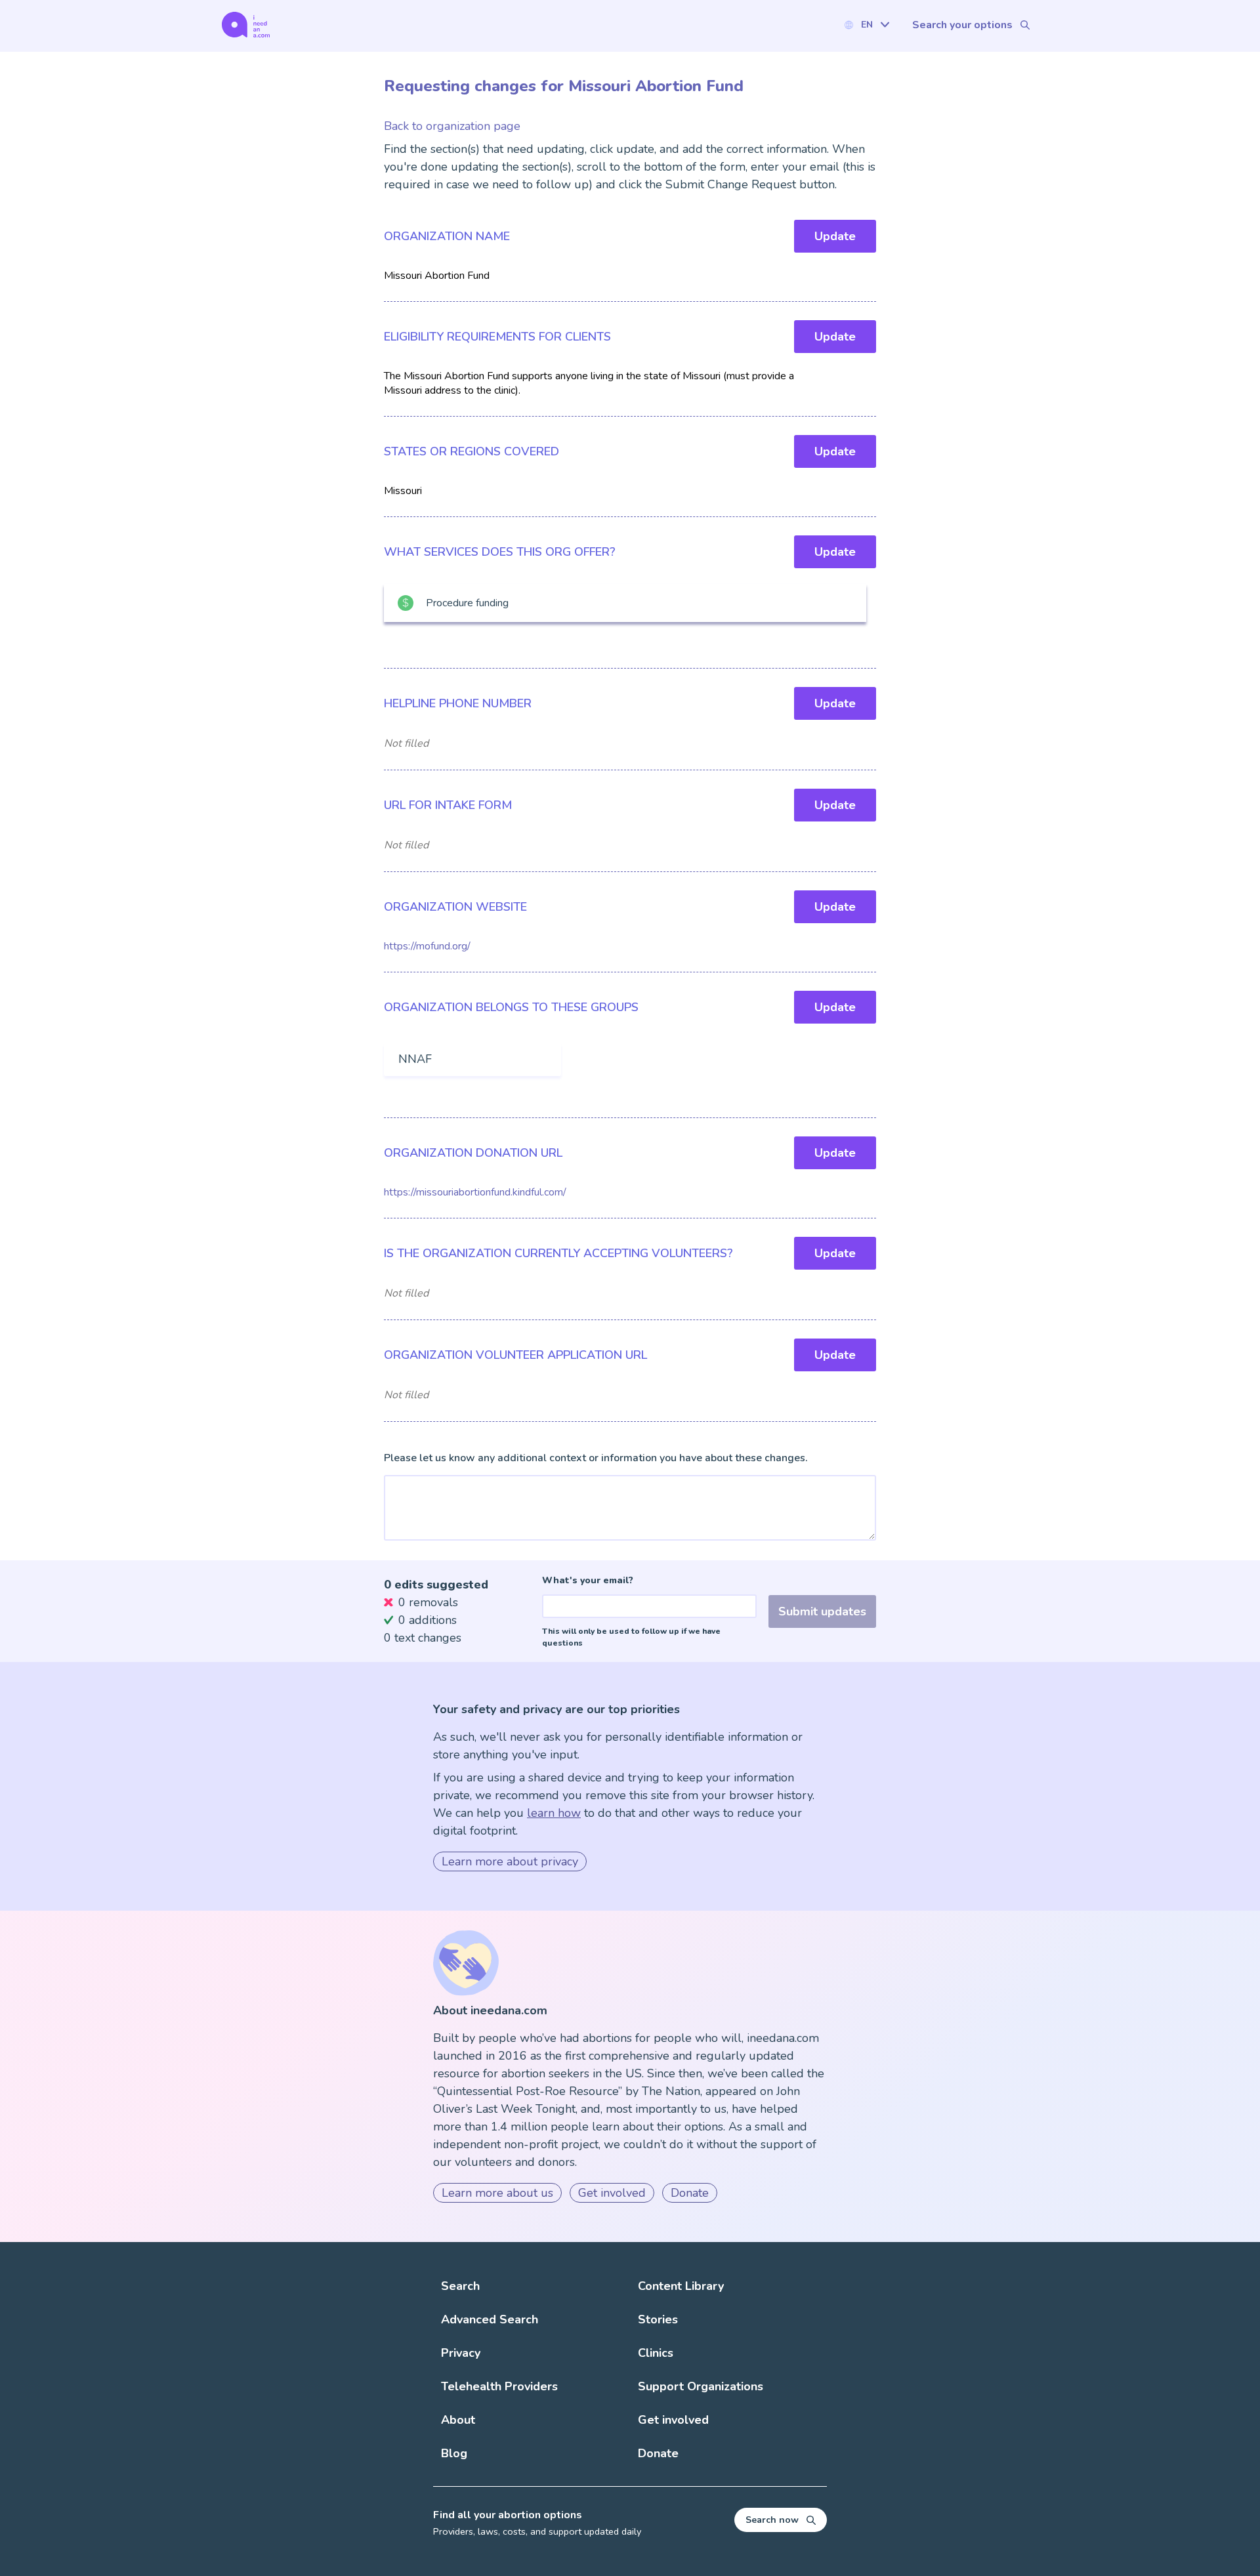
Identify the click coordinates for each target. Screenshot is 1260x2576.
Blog (454, 2453)
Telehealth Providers (499, 2386)
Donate (690, 2193)
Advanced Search (490, 2319)
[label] (866, 25)
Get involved (612, 2193)
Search (460, 2286)
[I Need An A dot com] (246, 25)
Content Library (681, 2286)
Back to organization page (452, 126)
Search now (772, 2520)
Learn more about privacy (510, 1861)
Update (835, 236)
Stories (658, 2319)
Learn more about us (497, 2193)
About (458, 2420)
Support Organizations (701, 2386)
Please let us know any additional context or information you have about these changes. (596, 1458)
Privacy (461, 2353)
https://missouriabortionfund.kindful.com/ (475, 1192)
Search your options (962, 25)
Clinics (656, 2353)
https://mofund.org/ (427, 946)
